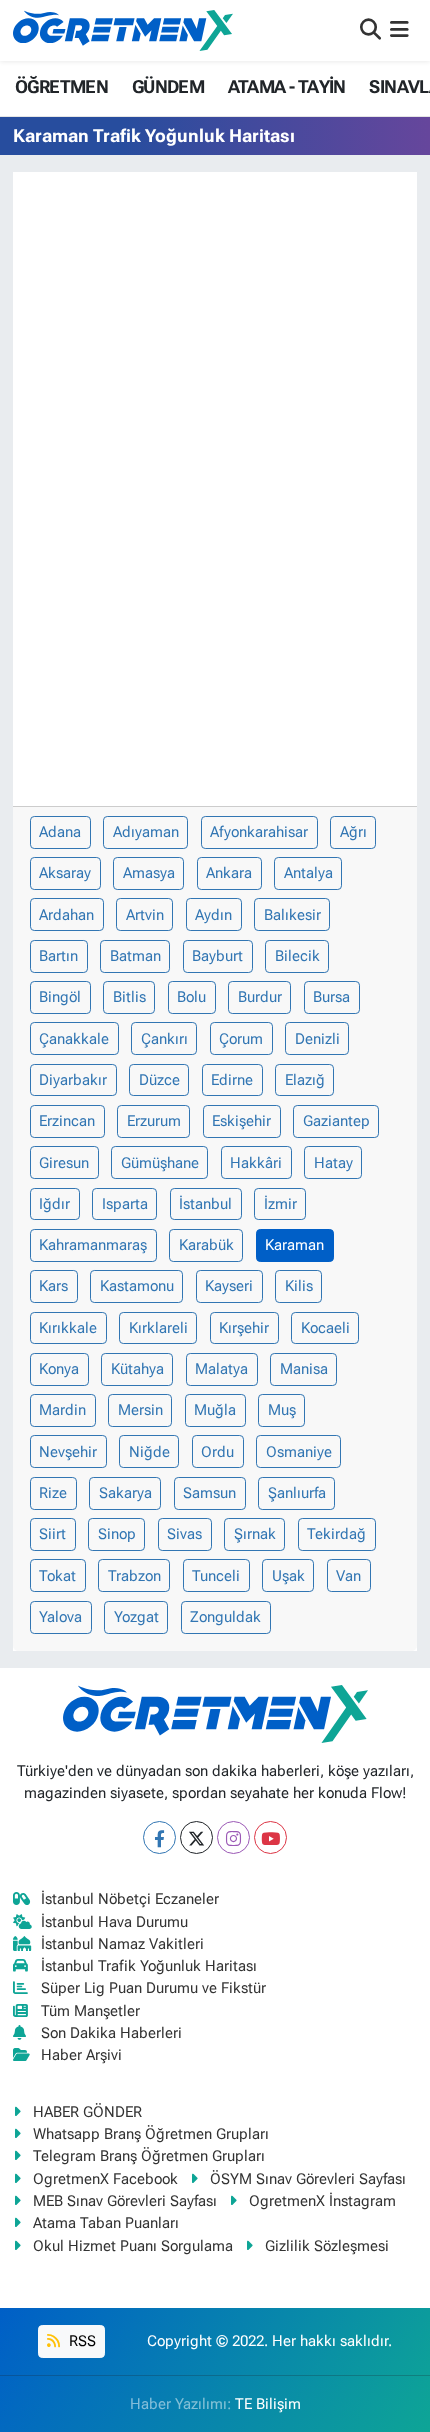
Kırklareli (158, 1328)
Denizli (317, 1039)
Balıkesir (292, 915)
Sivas (184, 1534)
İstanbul (205, 1204)
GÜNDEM (168, 86)
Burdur (260, 997)
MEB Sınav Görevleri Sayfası (125, 2201)
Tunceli (216, 1576)
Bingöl (60, 997)
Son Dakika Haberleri (111, 2033)
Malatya (221, 1369)
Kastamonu (137, 1286)
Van (348, 1576)
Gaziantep (336, 1121)
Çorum (241, 1039)
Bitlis (129, 997)
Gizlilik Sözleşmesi (327, 2246)
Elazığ (305, 1080)
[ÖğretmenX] (123, 30)
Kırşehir (244, 1328)
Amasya (149, 873)
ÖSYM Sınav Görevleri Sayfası (308, 2179)
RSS (80, 2341)
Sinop (117, 1534)
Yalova (60, 1617)
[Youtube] (270, 1837)
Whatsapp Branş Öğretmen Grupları (151, 2134)
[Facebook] (159, 1837)
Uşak (288, 1576)
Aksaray (65, 873)
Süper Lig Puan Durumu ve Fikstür (153, 1988)
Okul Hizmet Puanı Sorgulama (133, 2246)
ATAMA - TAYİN (287, 86)
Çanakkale (74, 1039)
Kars (53, 1286)
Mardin (62, 1410)
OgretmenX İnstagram (322, 2201)
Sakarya (125, 1493)
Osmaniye (299, 1452)
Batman (135, 956)
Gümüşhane (160, 1163)
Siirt (52, 1534)
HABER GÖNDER (87, 2112)
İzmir (280, 1204)
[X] (196, 1837)
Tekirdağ (336, 1534)
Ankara (229, 873)
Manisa (304, 1369)
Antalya (308, 873)
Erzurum (154, 1121)
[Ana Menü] (399, 30)
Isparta (125, 1204)
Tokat (57, 1576)
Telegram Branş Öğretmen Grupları (149, 2156)
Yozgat (136, 1617)
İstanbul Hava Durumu (114, 1922)
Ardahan (66, 915)
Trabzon (134, 1576)
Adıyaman (146, 832)
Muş (282, 1410)
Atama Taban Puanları (106, 2223)
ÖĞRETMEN (61, 86)
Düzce (159, 1080)
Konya (59, 1369)
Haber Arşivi (81, 2055)
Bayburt (217, 956)
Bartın (58, 956)
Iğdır (54, 1204)
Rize (53, 1493)
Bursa (331, 997)
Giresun (64, 1163)
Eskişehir (241, 1121)
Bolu (191, 997)
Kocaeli (325, 1328)
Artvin (145, 915)
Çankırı (164, 1039)
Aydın (213, 915)
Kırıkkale (68, 1328)
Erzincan (67, 1121)
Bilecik (297, 956)
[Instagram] (233, 1837)
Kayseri (229, 1286)
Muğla (215, 1410)
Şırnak (255, 1534)
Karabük (206, 1245)
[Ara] (370, 30)
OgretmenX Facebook (105, 2179)
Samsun (209, 1493)
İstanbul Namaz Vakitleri (122, 1944)
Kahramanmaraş (93, 1245)
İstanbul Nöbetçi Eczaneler (130, 1899)
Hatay (333, 1163)
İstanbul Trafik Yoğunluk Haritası (149, 1966)
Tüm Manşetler (90, 2011)
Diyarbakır (73, 1080)
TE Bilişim (268, 2404)
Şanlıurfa (297, 1493)
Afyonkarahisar (259, 832)
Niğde (149, 1452)
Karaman (294, 1245)
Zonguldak (225, 1617)
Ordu (217, 1452)
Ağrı (353, 832)
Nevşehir (68, 1452)
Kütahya (137, 1369)
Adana (60, 832)
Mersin (140, 1410)
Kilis (299, 1286)
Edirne (232, 1080)
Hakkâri (256, 1163)
